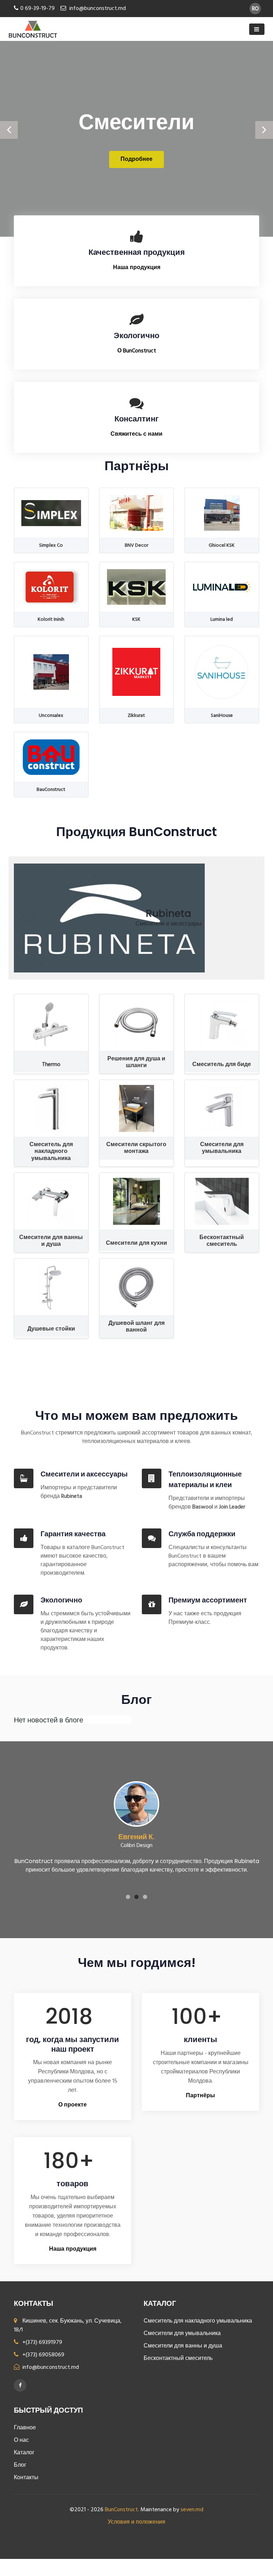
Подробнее (136, 159)
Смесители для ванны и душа (183, 2346)
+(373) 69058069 (43, 2355)
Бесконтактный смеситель (178, 2359)
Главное (25, 2428)
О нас (21, 2440)
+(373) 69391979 (42, 2342)
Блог (20, 2465)
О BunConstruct (137, 351)
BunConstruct (121, 2510)
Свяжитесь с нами (136, 434)
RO (255, 9)
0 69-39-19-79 (38, 9)
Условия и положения (136, 2522)
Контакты (26, 2478)
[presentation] (9, 130)
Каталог (24, 2453)
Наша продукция (137, 268)
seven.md (192, 2510)
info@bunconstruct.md (98, 9)
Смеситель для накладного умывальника (198, 2321)
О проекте (73, 2105)
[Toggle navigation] (257, 29)
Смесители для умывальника (182, 2334)
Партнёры (200, 2096)
